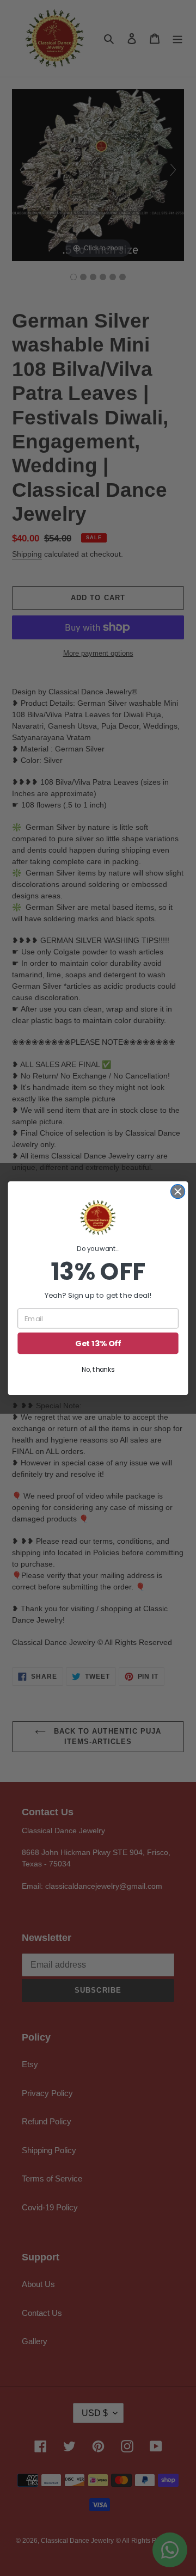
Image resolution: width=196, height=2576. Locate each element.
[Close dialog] (178, 1191)
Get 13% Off (98, 1343)
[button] (98, 1217)
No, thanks (98, 1369)
